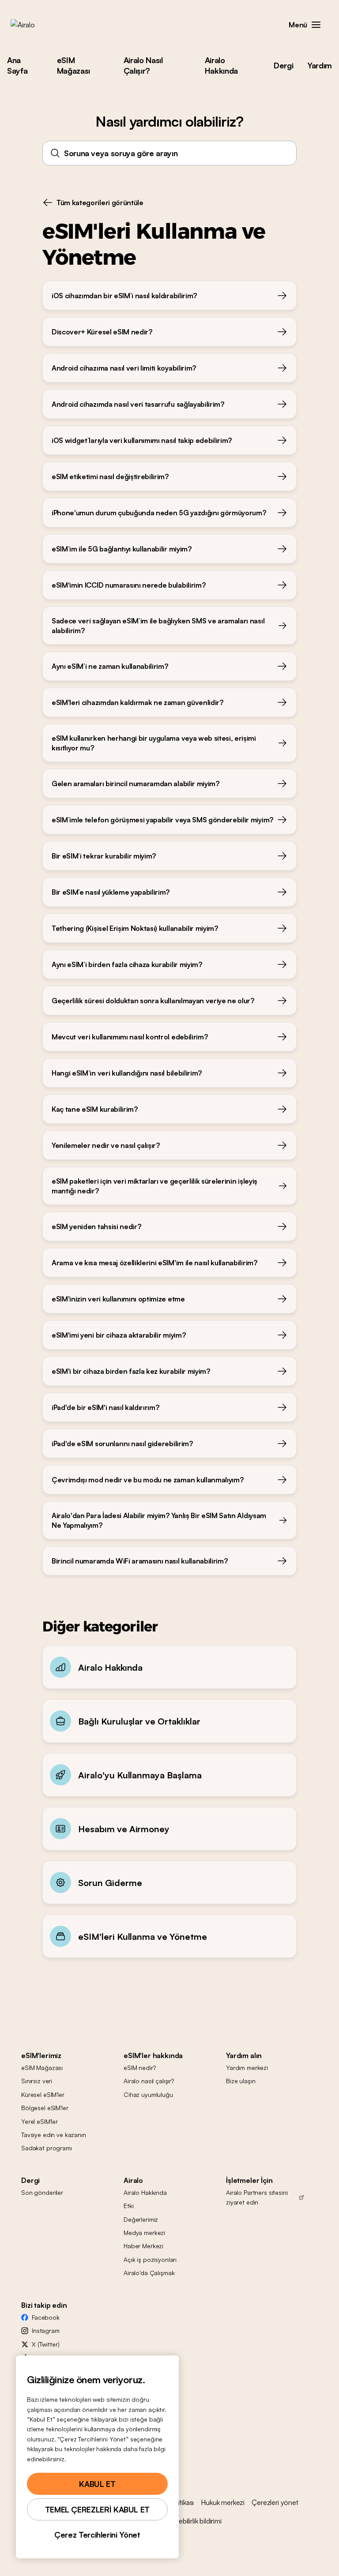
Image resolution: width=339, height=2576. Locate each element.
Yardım (320, 65)
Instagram (46, 2330)
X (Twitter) (45, 2344)
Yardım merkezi (247, 2068)
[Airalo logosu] (37, 25)
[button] (316, 25)
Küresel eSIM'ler (43, 2094)
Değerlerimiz (141, 2219)
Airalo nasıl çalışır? (149, 2081)
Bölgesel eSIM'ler (45, 2108)
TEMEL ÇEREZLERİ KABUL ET (97, 2509)
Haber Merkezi (143, 2246)
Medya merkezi (144, 2233)
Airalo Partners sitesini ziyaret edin (257, 2197)
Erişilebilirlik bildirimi (194, 2521)
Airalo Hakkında (221, 65)
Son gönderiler (42, 2192)
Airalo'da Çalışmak (149, 2273)
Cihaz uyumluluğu (148, 2094)
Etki (128, 2206)
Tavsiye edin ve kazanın (54, 2135)
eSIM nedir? (139, 2068)
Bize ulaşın (241, 2081)
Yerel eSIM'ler (40, 2121)
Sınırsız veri (37, 2081)
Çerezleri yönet (275, 2502)
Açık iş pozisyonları (150, 2259)
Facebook (46, 2317)
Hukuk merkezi (223, 2502)
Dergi (283, 65)
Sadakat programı (47, 2148)
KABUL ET (97, 2484)
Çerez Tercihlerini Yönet (97, 2535)
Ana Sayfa (17, 65)
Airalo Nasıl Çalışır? (143, 65)
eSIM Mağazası (73, 65)
